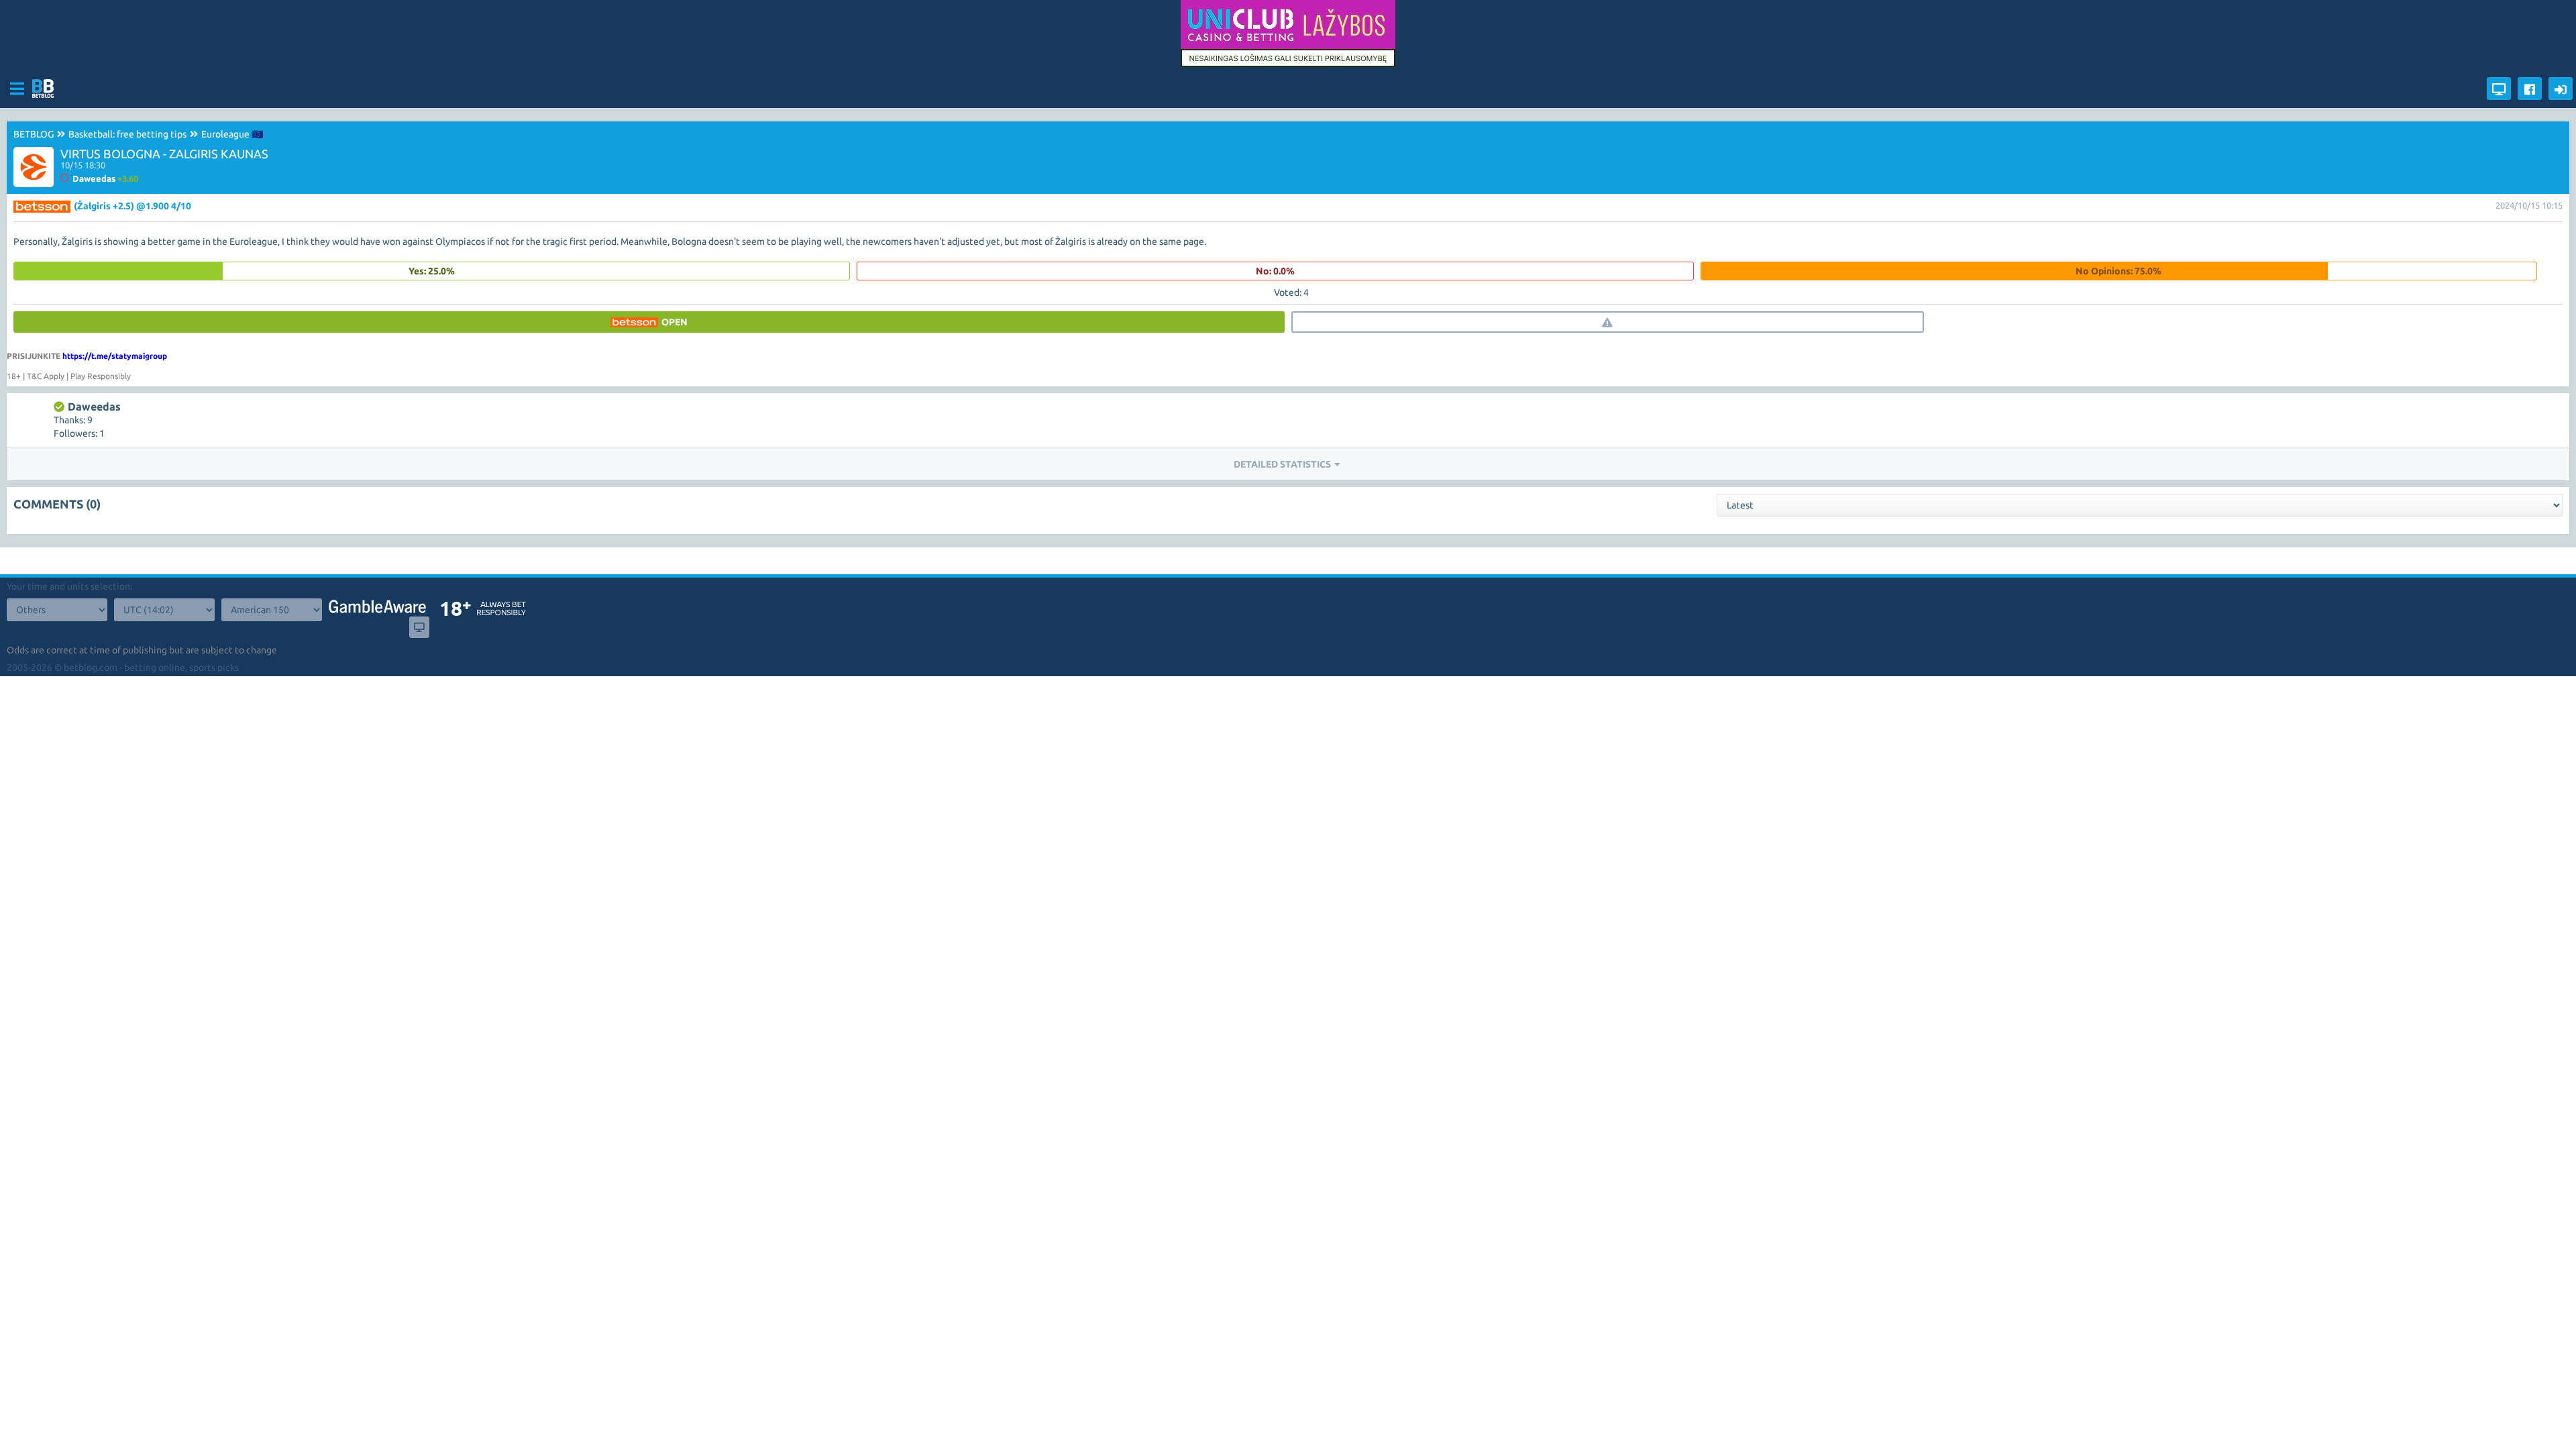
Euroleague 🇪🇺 (232, 134)
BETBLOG (34, 134)
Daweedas (94, 407)
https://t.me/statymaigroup (115, 356)
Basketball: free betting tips (127, 134)
